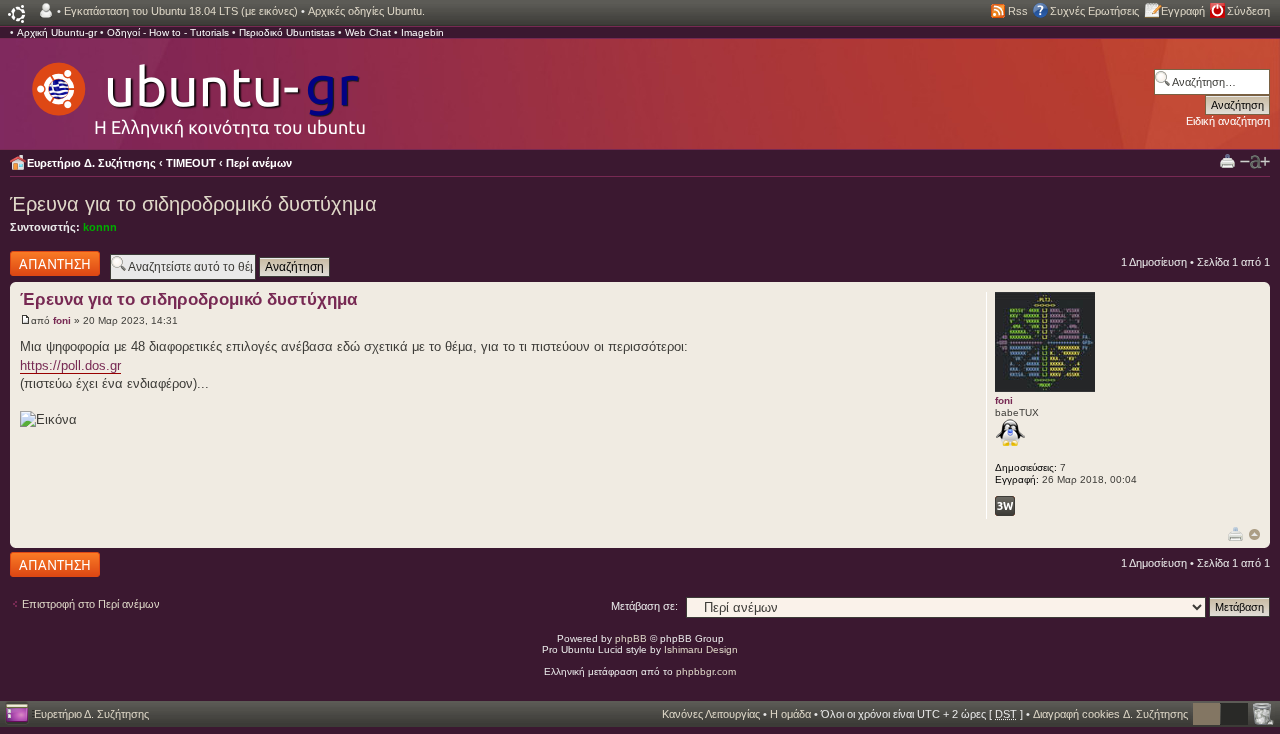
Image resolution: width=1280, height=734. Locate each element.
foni (62, 320)
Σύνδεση (1248, 11)
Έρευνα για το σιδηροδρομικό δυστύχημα (193, 204)
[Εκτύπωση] (1235, 533)
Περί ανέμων (259, 163)
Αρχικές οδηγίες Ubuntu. (366, 11)
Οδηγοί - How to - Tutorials (168, 32)
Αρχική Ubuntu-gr (57, 32)
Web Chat (368, 32)
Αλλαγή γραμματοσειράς (1255, 162)
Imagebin (422, 32)
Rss (1018, 11)
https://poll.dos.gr (70, 365)
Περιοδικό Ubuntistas (287, 32)
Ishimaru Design (701, 649)
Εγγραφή (1183, 11)
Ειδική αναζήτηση (1228, 121)
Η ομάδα (790, 714)
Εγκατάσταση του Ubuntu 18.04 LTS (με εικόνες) (181, 11)
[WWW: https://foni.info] (1005, 506)
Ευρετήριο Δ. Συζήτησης (91, 163)
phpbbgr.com (706, 671)
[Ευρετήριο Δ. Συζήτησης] (197, 90)
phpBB (631, 638)
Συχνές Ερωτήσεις (1094, 11)
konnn (100, 227)
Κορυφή (1254, 534)
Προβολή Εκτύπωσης (1227, 160)
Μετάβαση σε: (644, 606)
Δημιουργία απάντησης (37, 263)
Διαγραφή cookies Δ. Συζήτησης (1110, 714)
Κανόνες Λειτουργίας (711, 714)
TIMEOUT (191, 163)
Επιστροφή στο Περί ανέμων (91, 604)
